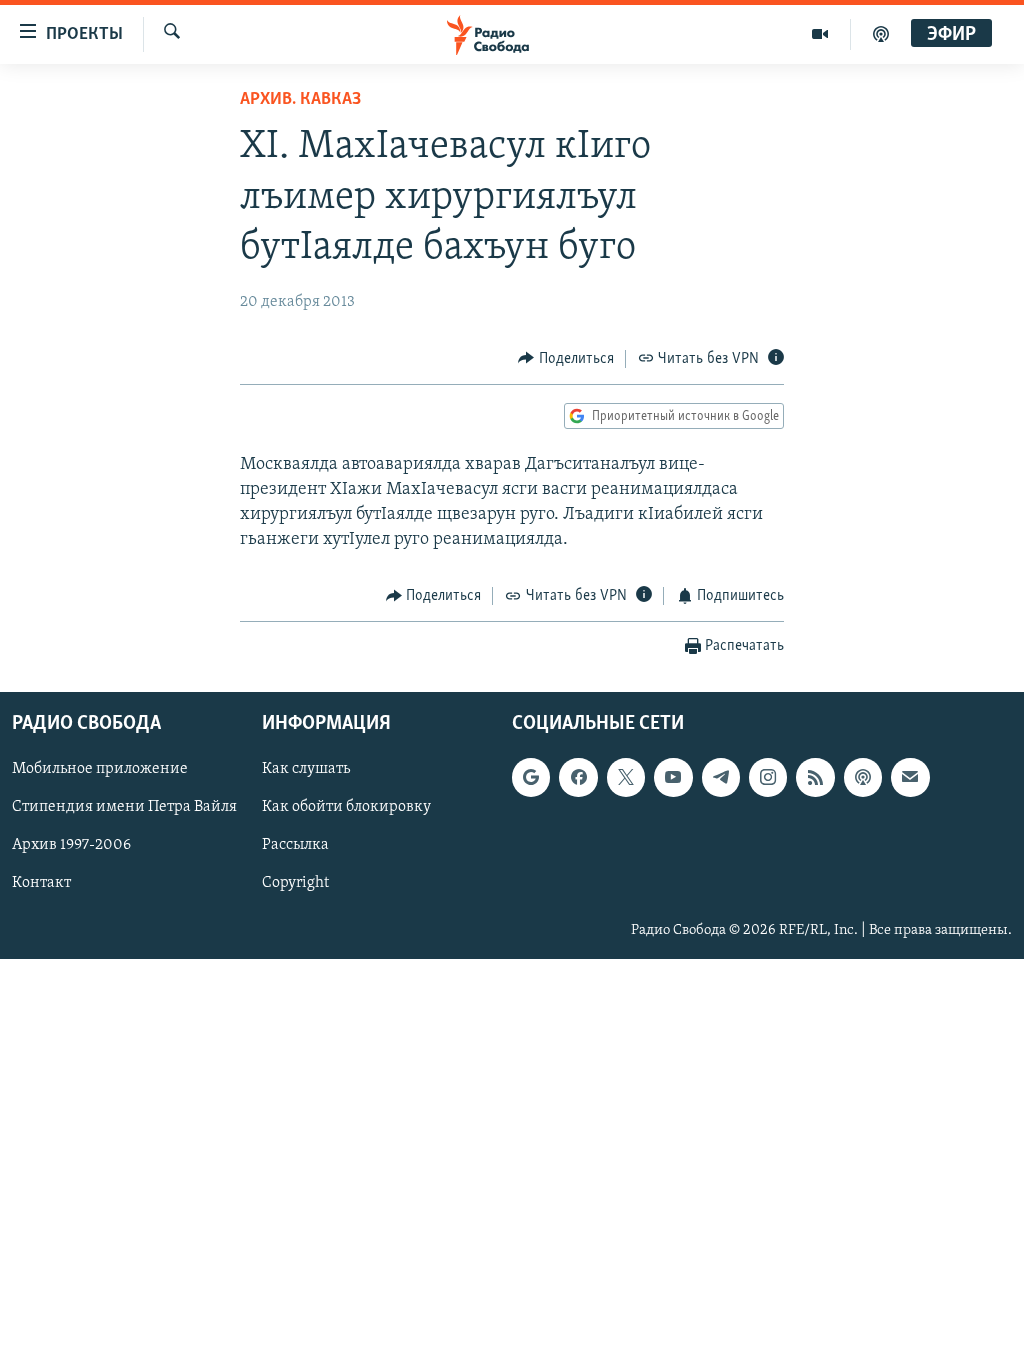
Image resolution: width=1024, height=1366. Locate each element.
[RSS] (815, 777)
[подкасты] (881, 34)
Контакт (41, 883)
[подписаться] (910, 777)
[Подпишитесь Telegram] (721, 777)
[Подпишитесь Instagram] (768, 777)
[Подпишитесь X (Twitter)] (626, 777)
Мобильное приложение (100, 769)
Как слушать (306, 769)
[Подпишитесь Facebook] (578, 777)
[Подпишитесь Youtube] (673, 777)
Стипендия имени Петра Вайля (124, 807)
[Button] (566, 359)
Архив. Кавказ (300, 100)
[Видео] (820, 34)
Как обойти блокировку (346, 807)
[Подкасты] (863, 777)
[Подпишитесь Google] (531, 777)
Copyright (295, 883)
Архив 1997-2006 (71, 845)
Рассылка (295, 845)
